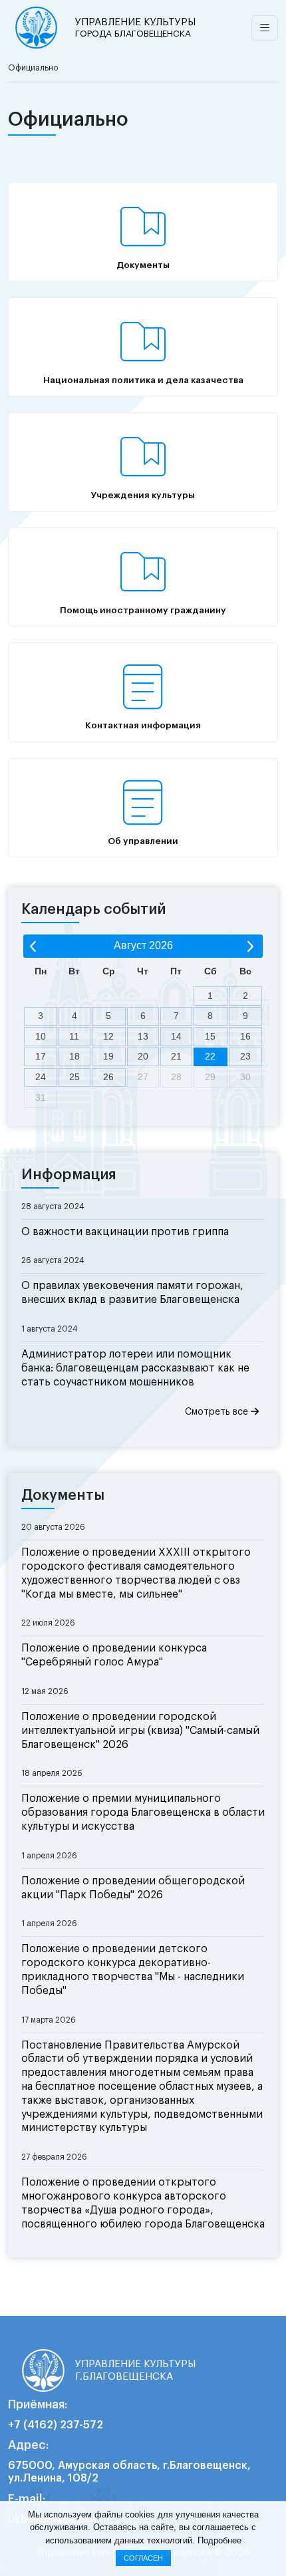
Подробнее (219, 2540)
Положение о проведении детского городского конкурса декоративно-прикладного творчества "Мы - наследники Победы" (133, 1969)
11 (74, 1036)
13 (143, 1036)
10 (41, 1036)
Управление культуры (135, 28)
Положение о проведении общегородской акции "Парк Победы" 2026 (133, 1888)
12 (108, 1036)
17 (41, 1056)
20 (143, 1056)
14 (176, 1036)
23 (245, 1056)
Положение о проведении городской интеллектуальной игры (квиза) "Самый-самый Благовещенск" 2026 (140, 1731)
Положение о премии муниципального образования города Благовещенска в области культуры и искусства (143, 1812)
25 (74, 1077)
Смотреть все (218, 1412)
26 (108, 1077)
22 (210, 1056)
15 (210, 1036)
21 (176, 1056)
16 (245, 1036)
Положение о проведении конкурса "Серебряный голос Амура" (114, 1655)
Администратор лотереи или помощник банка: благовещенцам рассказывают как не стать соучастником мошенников (135, 1368)
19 (108, 1056)
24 (41, 1077)
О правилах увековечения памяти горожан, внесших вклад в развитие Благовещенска (132, 1293)
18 (74, 1056)
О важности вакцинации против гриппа (125, 1232)
